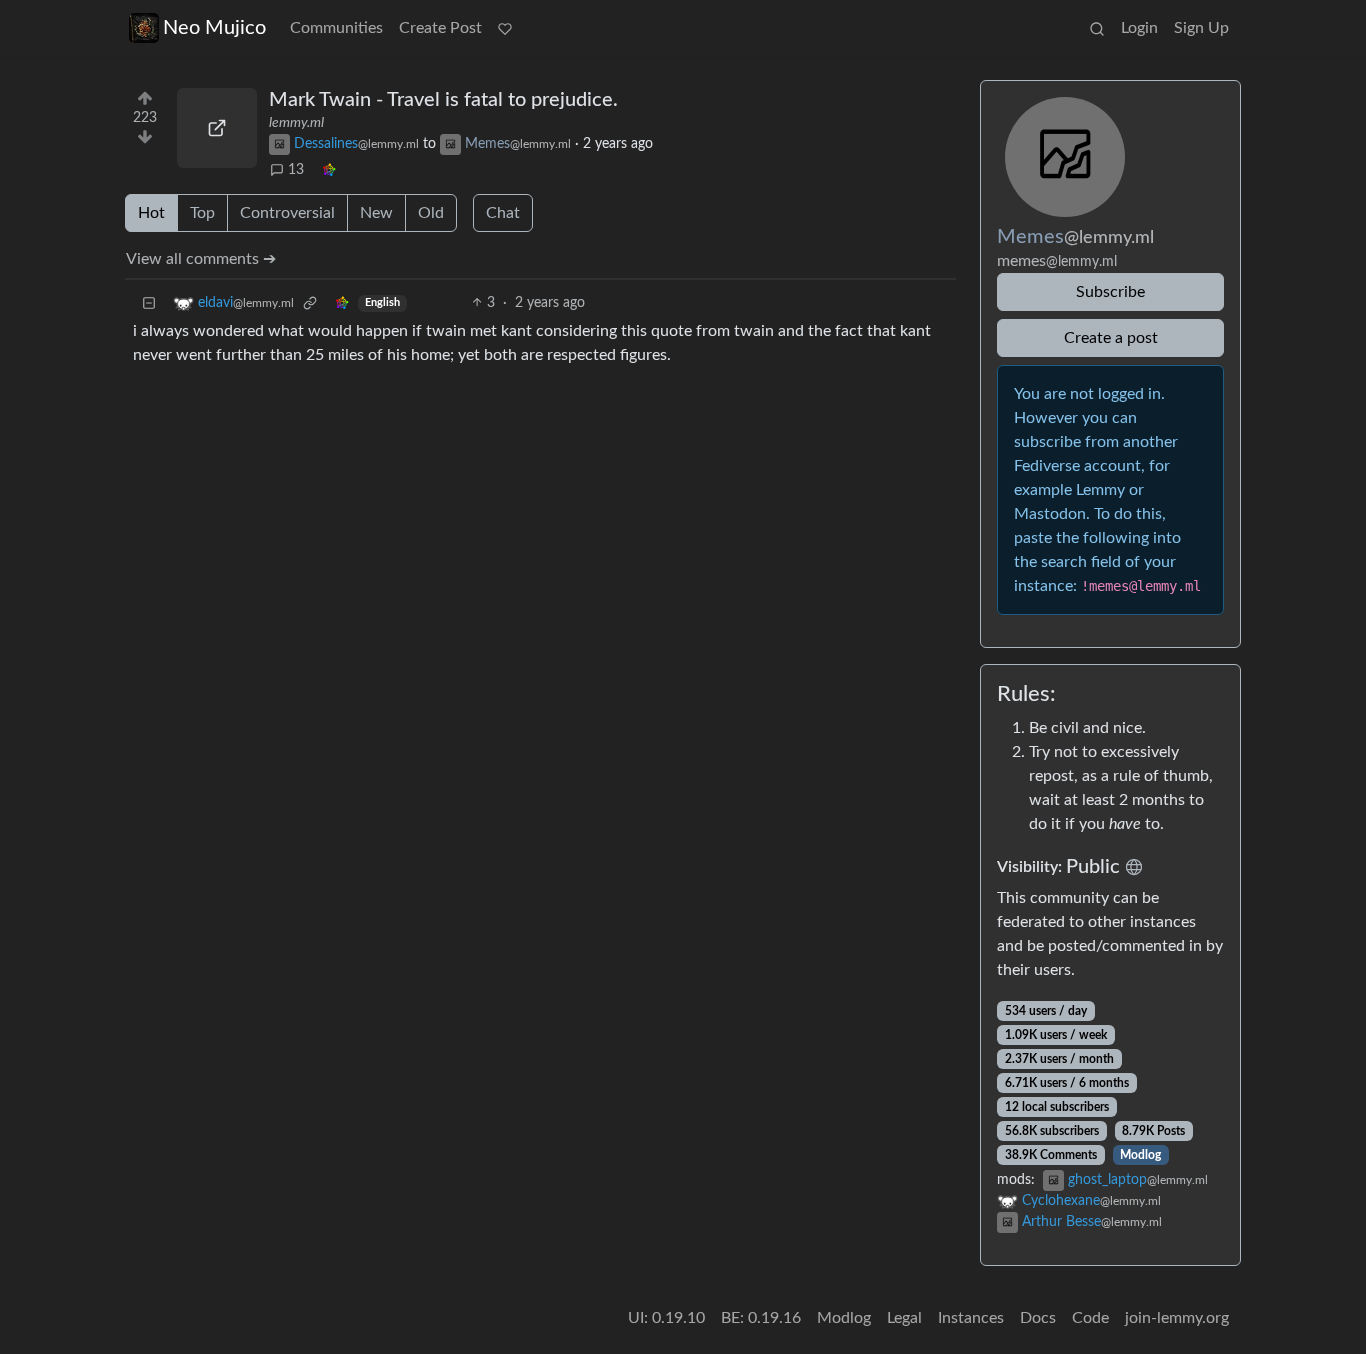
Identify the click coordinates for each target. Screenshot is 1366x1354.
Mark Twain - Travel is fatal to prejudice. (443, 100)
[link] (329, 170)
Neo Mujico (214, 28)
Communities (336, 28)
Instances (971, 1318)
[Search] (1097, 28)
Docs (1038, 1318)
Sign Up (1201, 28)
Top (202, 213)
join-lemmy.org (1177, 1318)
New (376, 213)
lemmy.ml (296, 123)
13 (296, 170)
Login (1139, 28)
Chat (503, 213)
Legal (904, 1318)
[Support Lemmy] (505, 28)
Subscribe (1110, 292)
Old (431, 213)
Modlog (1140, 1155)
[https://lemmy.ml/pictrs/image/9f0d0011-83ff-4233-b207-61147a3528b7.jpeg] (217, 128)
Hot (151, 213)
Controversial (287, 213)
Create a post (1111, 338)
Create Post (440, 28)
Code (1090, 1318)
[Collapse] (149, 303)
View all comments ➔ (201, 259)
